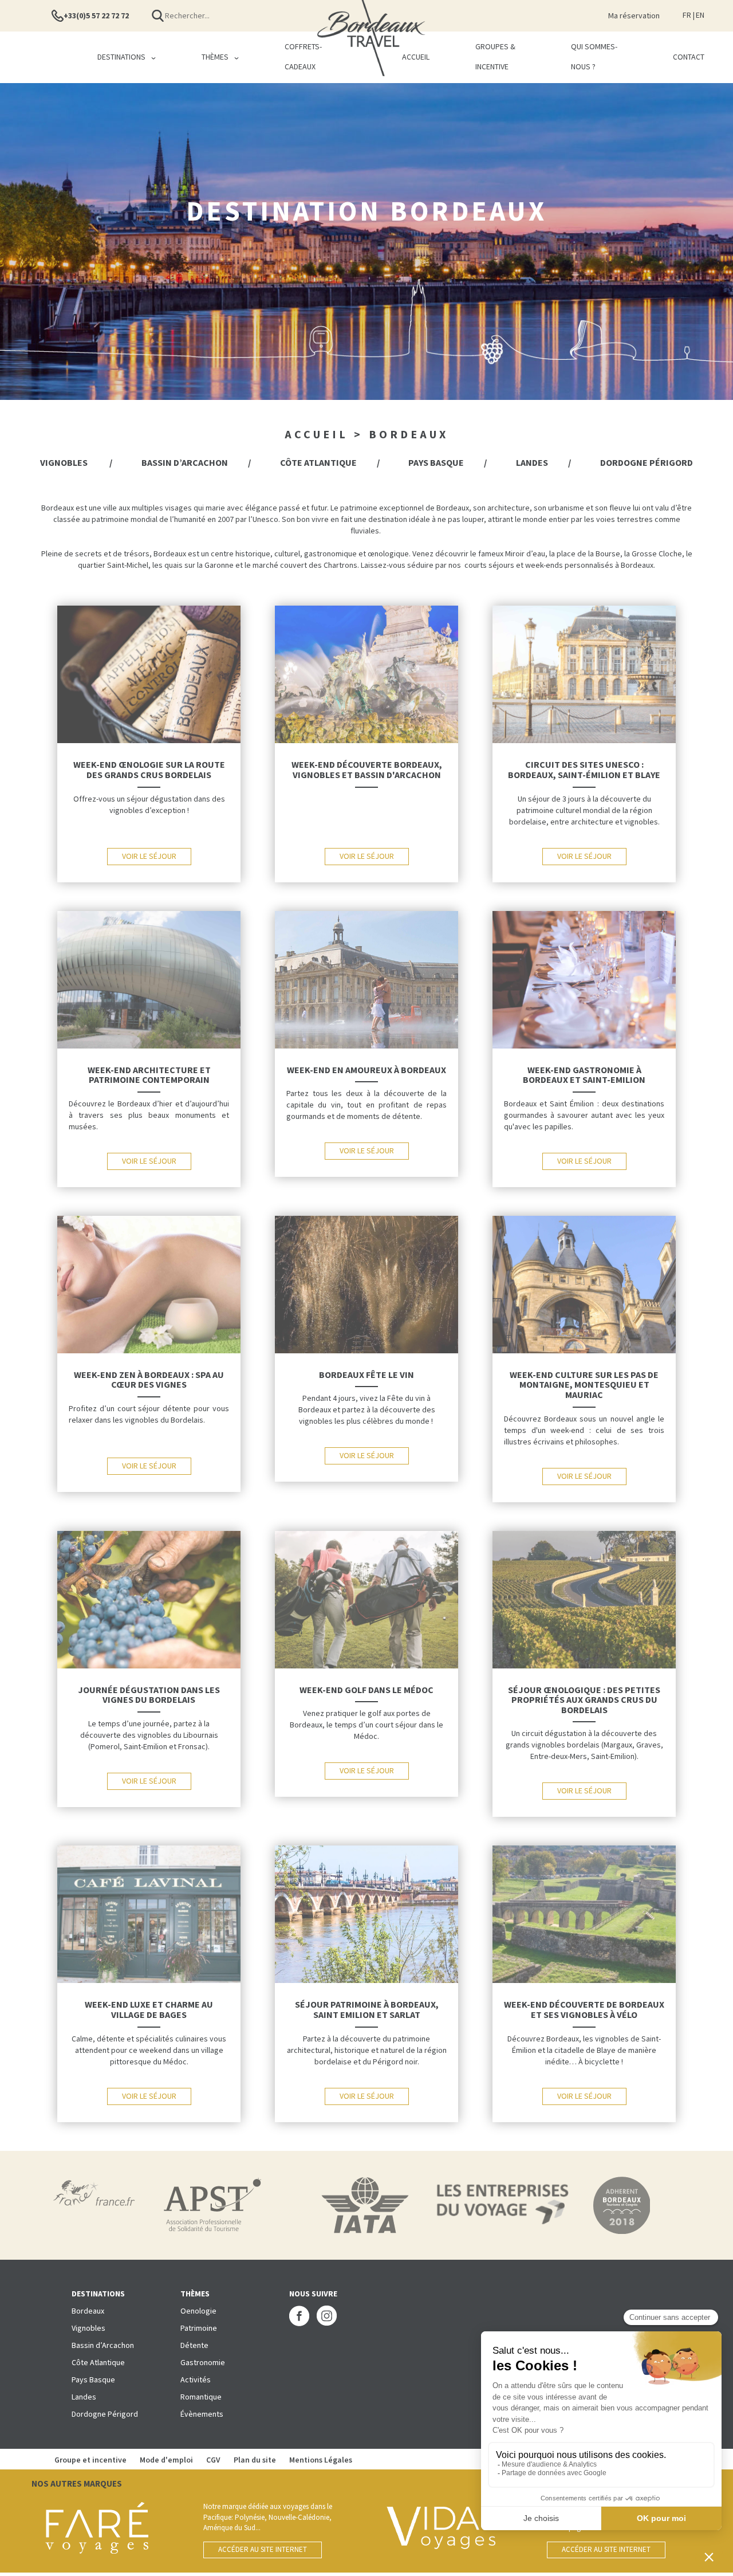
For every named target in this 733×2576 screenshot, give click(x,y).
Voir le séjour (149, 857)
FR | (689, 15)
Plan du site (256, 2460)
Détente (194, 2346)
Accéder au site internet (263, 2550)
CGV (213, 2460)
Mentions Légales (321, 2460)
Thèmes (215, 57)
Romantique (201, 2397)
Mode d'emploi (166, 2460)
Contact (689, 57)
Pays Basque (436, 463)
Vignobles (65, 463)
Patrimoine (199, 2328)
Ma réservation (634, 16)
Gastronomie (203, 2363)
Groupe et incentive (91, 2460)
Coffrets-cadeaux (303, 57)
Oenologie (198, 2311)
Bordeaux (88, 2311)
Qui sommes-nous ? (594, 57)
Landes (532, 463)
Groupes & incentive (495, 57)
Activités (196, 2380)
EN (700, 15)
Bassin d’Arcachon (185, 463)
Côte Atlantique (318, 463)
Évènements (202, 2414)
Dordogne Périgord (647, 463)
